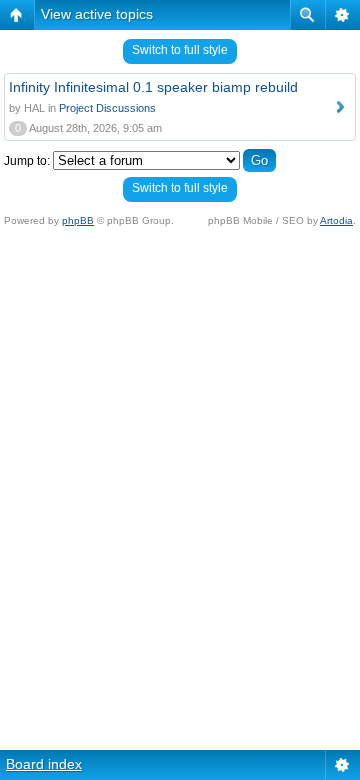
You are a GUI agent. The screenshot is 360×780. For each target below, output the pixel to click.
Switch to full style (180, 50)
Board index (44, 764)
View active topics (97, 14)
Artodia (336, 220)
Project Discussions (107, 108)
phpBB (78, 220)
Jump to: (27, 161)
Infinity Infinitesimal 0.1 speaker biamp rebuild (153, 87)
